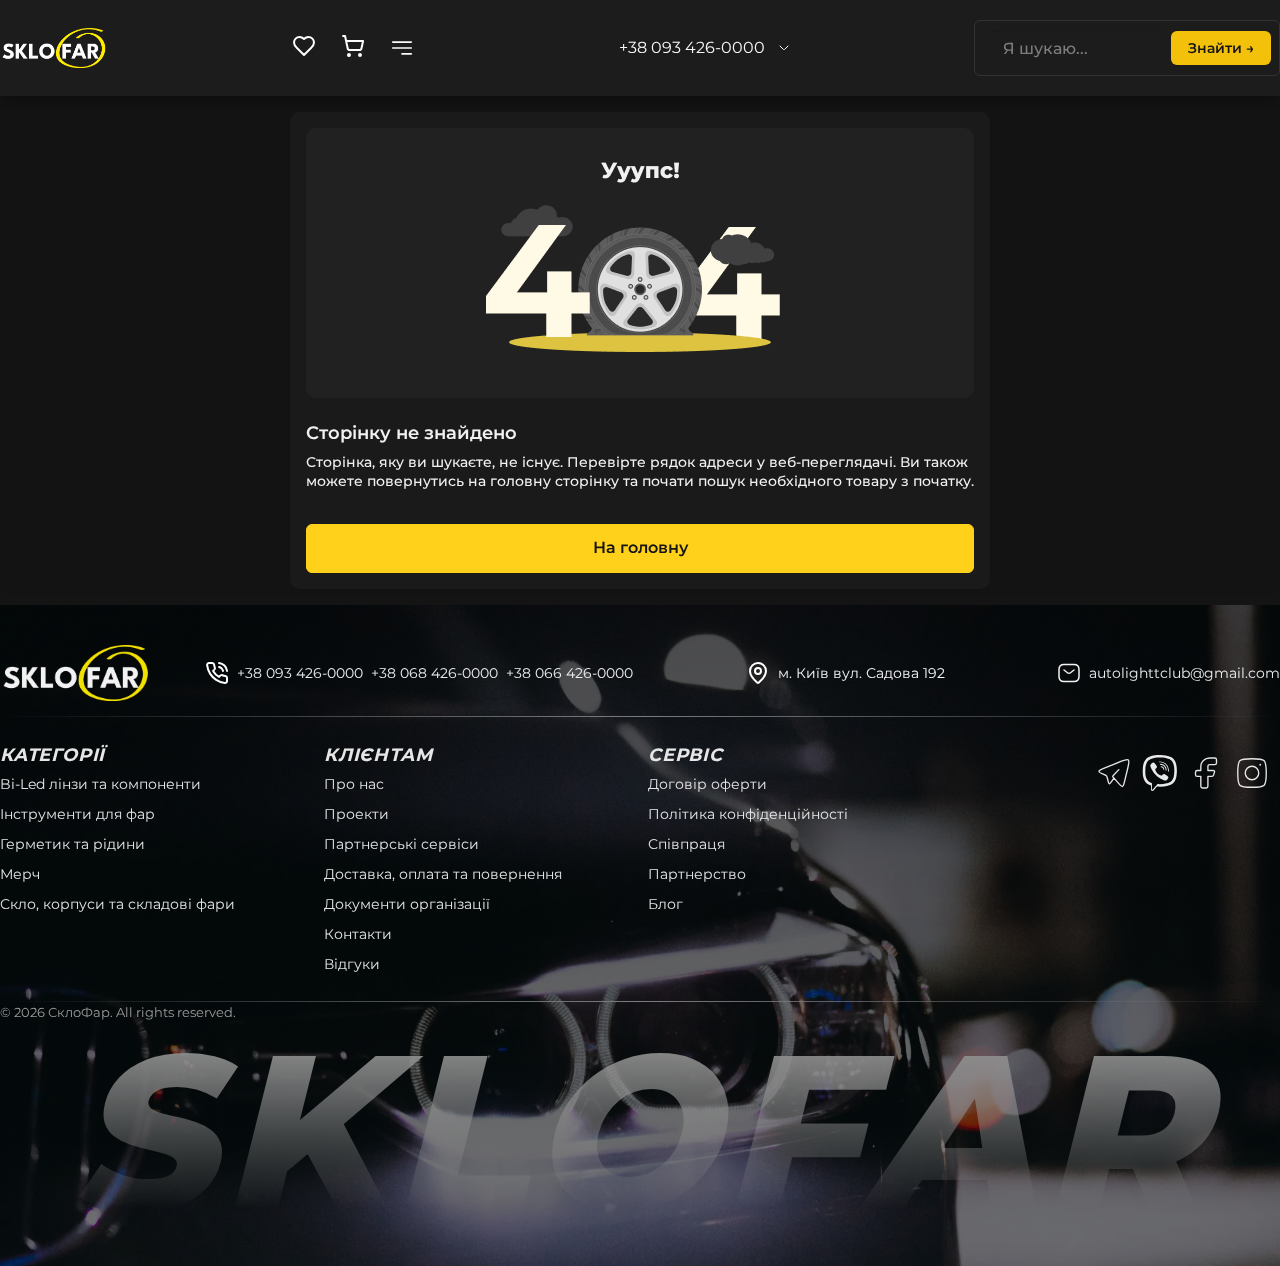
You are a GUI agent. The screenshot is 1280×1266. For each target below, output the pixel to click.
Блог (665, 904)
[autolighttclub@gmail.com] (1069, 673)
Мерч (20, 874)
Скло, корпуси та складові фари (117, 904)
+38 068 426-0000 (434, 673)
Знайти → (1221, 48)
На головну (640, 547)
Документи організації (407, 904)
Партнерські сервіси (401, 844)
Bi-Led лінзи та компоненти (100, 784)
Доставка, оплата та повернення (443, 874)
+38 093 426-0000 (300, 673)
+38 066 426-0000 (569, 673)
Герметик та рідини (72, 844)
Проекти (356, 814)
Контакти (358, 934)
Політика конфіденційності (748, 814)
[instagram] (1252, 773)
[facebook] (1206, 773)
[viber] (1160, 773)
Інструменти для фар (77, 814)
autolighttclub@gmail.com (1184, 673)
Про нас (354, 784)
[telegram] (1114, 773)
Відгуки (352, 964)
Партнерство (697, 874)
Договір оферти (707, 784)
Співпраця (686, 844)
